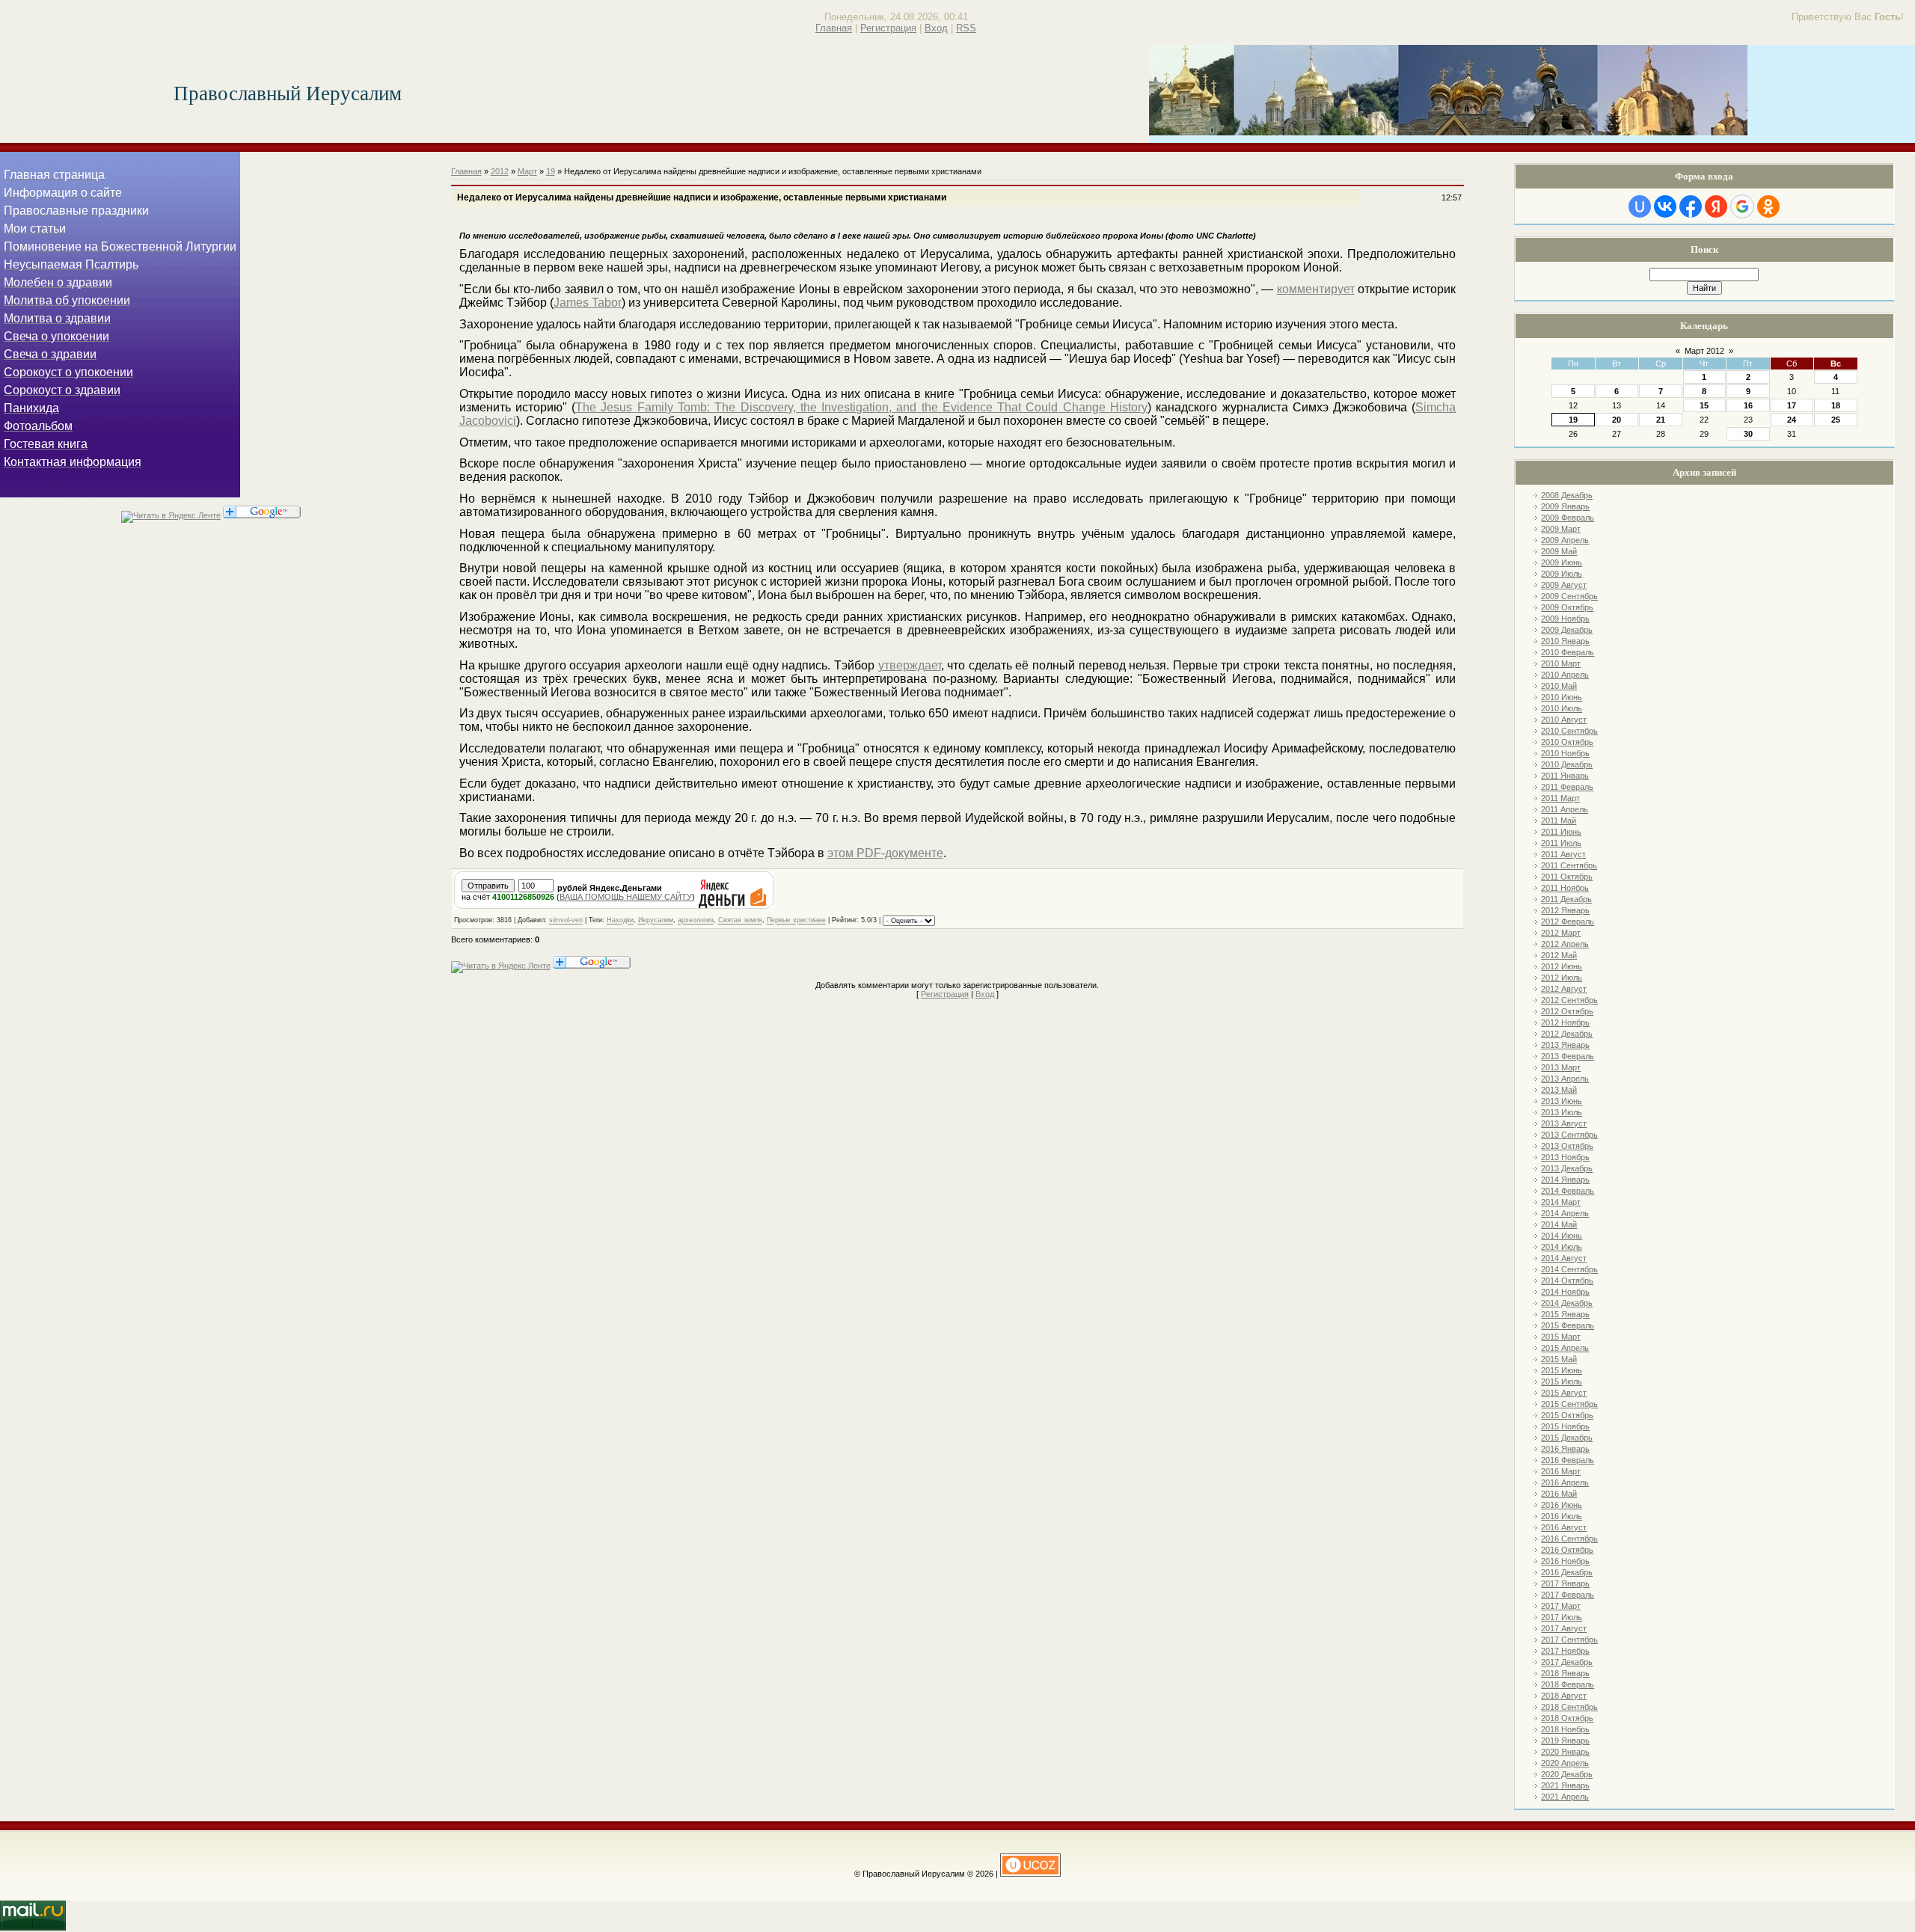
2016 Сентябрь (1569, 1539)
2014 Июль (1562, 1247)
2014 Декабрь (1567, 1303)
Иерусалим (656, 921)
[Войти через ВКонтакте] (1665, 206)
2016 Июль (1562, 1516)
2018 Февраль (1568, 1684)
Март (527, 171)
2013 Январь (1565, 1045)
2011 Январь (1565, 776)
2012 (500, 171)
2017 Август (1564, 1628)
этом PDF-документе (885, 853)
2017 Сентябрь (1569, 1640)
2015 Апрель (1565, 1348)
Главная (834, 28)
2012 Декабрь (1567, 1034)
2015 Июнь (1562, 1370)
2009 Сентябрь (1569, 596)
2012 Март (1561, 933)
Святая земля (740, 921)
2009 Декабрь (1567, 630)
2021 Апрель (1565, 1797)
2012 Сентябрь (1569, 1000)
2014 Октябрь (1567, 1281)
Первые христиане (796, 921)
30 (1748, 434)
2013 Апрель (1565, 1079)
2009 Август (1564, 585)
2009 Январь (1565, 506)
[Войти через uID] (1640, 206)
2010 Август (1564, 720)
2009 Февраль (1568, 518)
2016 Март (1561, 1471)
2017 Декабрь (1567, 1662)
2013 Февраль (1568, 1056)
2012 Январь (1565, 910)
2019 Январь (1565, 1741)
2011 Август (1563, 854)
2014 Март (1561, 1202)
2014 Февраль (1568, 1191)
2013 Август (1564, 1123)
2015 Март (1561, 1337)
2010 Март (1561, 663)
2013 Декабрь (1567, 1168)
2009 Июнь (1562, 562)
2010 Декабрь (1567, 764)
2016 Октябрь (1567, 1550)
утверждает (910, 665)
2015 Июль (1562, 1381)
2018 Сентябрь (1569, 1707)
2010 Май (1559, 686)
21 (1661, 420)
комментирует (1316, 289)
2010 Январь (1565, 641)
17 (1792, 405)
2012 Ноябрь (1565, 1022)
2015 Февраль (1568, 1325)
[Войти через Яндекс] (1716, 206)
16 (1748, 405)
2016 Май (1559, 1494)
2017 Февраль (1568, 1595)
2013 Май (1559, 1090)
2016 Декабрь (1567, 1572)
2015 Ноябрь (1565, 1426)
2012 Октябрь (1567, 1011)
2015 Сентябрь (1569, 1404)
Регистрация (888, 28)
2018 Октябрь (1567, 1718)
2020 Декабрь (1567, 1774)
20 (1617, 420)
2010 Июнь (1562, 697)
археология (696, 921)
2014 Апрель (1565, 1213)
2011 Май (1559, 821)
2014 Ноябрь (1565, 1292)
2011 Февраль (1567, 787)
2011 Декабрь (1566, 899)
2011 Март (1560, 798)
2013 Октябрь (1567, 1146)
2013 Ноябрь (1565, 1157)
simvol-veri (566, 921)
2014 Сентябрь (1569, 1269)
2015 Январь (1565, 1314)
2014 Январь (1565, 1180)
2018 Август (1564, 1696)
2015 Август (1564, 1393)
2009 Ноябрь (1565, 619)
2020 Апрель (1565, 1763)
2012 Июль (1562, 978)
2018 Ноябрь (1565, 1729)
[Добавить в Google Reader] (262, 515)
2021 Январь (1565, 1785)
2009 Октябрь (1567, 607)
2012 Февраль (1568, 921)
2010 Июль (1562, 708)
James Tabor (588, 303)
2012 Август (1564, 989)
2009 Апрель (1565, 540)
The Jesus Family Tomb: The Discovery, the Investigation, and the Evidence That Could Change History (861, 407)
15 (1704, 405)
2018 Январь (1565, 1673)
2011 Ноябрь (1565, 888)
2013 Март (1561, 1067)
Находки (620, 921)
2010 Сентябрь (1569, 731)
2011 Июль (1561, 843)
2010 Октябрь (1567, 742)
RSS (966, 28)
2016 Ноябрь (1565, 1561)
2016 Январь (1565, 1449)
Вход (936, 28)
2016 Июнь (1562, 1505)
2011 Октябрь (1567, 877)
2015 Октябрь (1567, 1415)
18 (1836, 405)
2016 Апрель (1565, 1482)
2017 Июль (1562, 1617)
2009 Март (1561, 529)
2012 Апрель (1565, 944)
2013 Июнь (1562, 1101)
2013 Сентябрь (1569, 1135)
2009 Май (1559, 551)
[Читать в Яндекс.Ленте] (171, 515)
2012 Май (1559, 955)
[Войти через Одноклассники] (1768, 206)
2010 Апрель (1565, 675)
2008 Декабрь (1567, 495)
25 (1836, 420)
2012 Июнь (1562, 966)
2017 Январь (1565, 1583)
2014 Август (1564, 1258)
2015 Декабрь (1567, 1438)
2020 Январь (1565, 1752)
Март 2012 (1704, 351)
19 (1573, 420)
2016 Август (1564, 1527)
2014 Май (1559, 1224)
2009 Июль (1562, 574)
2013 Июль (1562, 1112)
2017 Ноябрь (1565, 1651)
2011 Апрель (1565, 809)
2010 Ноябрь (1565, 753)
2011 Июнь (1561, 832)
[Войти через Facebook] (1691, 206)
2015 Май (1559, 1359)
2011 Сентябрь (1569, 865)
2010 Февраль (1568, 652)
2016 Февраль (1568, 1460)
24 (1792, 420)
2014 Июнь (1562, 1236)
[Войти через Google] (1742, 206)
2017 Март (1561, 1606)
